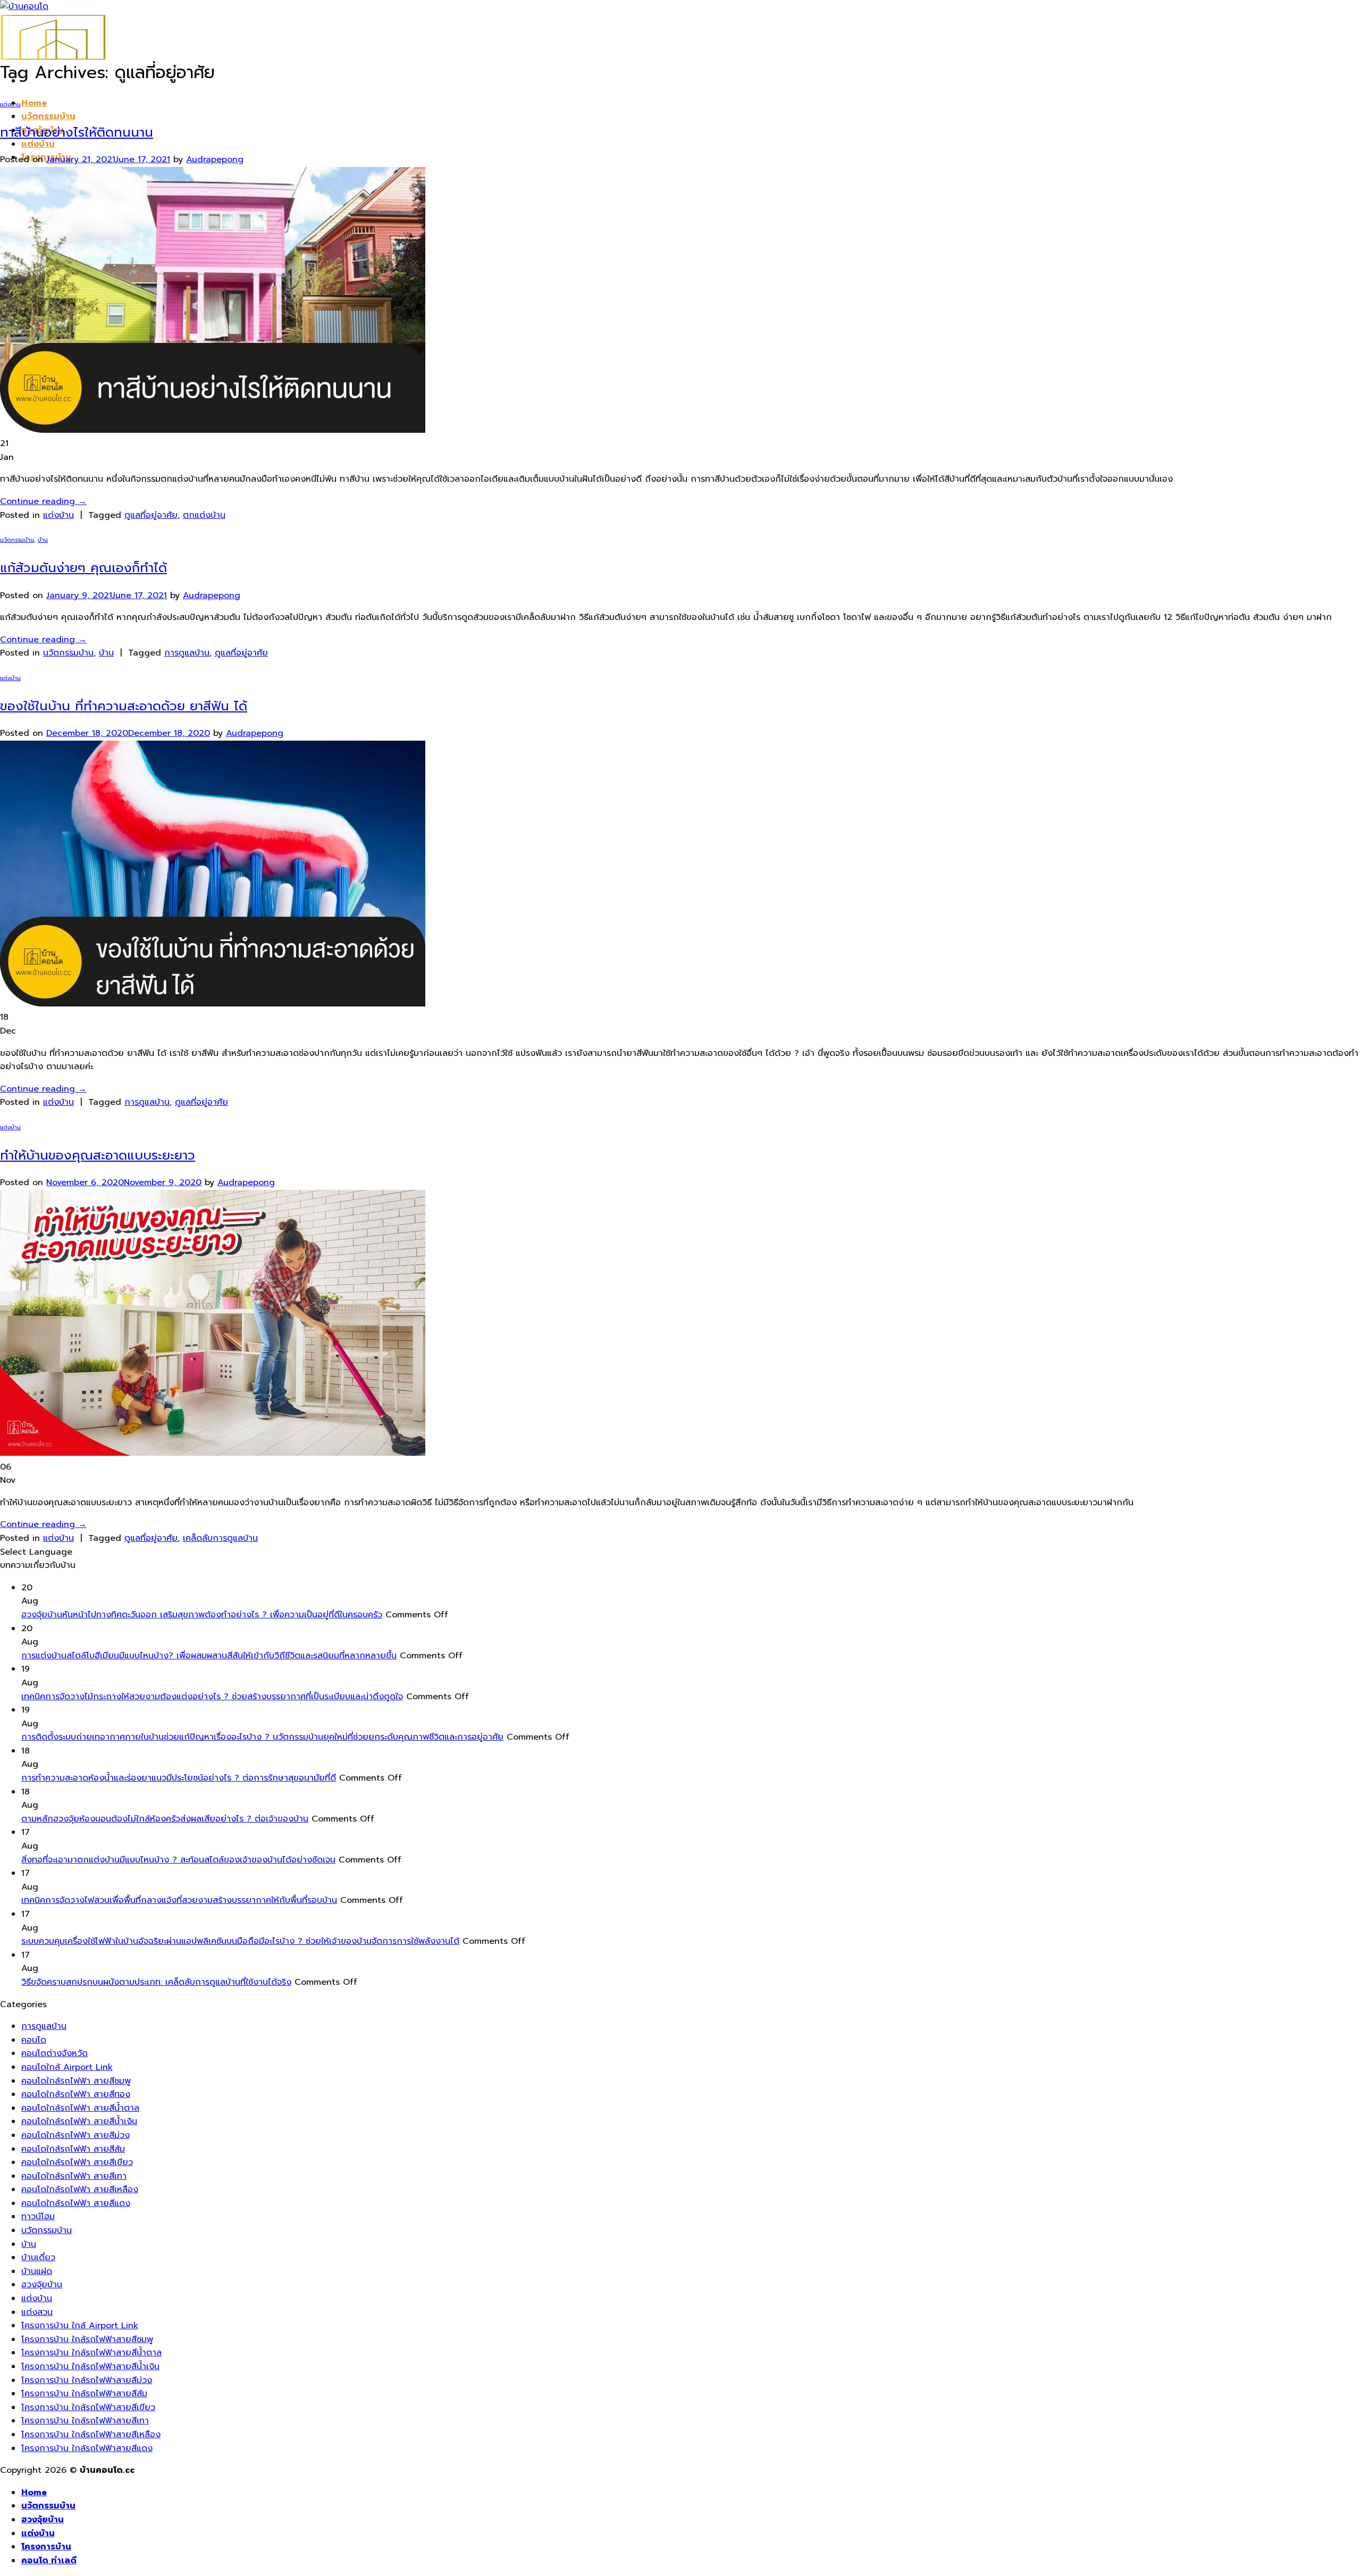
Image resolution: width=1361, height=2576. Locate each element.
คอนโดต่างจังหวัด (54, 2053)
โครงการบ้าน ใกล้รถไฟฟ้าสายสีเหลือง (91, 2435)
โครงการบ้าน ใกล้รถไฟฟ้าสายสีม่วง (87, 2380)
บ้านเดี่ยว (38, 2258)
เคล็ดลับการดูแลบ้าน (220, 1538)
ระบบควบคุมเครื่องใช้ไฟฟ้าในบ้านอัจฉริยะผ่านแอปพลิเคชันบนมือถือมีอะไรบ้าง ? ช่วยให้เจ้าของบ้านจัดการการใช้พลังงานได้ (240, 1941)
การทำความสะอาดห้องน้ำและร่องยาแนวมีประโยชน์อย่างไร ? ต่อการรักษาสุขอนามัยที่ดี (179, 1778)
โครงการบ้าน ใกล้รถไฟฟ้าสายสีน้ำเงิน (90, 2367)
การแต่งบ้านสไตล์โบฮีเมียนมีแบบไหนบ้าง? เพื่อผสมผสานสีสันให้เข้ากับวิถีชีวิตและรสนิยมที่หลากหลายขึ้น (209, 1656)
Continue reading (43, 501)
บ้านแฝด (37, 2271)
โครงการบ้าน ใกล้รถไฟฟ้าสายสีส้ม (84, 2394)
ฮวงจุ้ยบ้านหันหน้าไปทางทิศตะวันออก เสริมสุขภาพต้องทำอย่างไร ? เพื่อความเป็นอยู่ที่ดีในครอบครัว (202, 1615)
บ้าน (43, 540)
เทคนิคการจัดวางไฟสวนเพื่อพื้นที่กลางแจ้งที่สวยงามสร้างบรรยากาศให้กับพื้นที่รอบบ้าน (179, 1900)
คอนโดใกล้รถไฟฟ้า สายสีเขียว (77, 2162)
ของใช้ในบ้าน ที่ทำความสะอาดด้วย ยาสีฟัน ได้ (124, 706)
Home (34, 103)
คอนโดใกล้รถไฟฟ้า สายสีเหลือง (80, 2189)
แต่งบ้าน (38, 144)
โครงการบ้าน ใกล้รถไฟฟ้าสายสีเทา (85, 2421)
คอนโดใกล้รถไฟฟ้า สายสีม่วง (75, 2135)
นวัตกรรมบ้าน (48, 116)
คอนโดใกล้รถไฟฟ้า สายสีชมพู (76, 2081)
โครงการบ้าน (46, 2547)
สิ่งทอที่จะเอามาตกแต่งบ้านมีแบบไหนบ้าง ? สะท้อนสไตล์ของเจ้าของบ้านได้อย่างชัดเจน (178, 1860)
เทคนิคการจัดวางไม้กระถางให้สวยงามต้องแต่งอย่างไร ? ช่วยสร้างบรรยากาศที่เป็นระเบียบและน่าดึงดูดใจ (212, 1697)
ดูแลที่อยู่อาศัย (151, 515)
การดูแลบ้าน (187, 653)
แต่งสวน (37, 2312)
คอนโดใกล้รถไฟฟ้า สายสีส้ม (73, 2149)
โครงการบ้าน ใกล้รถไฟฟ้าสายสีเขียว (88, 2407)
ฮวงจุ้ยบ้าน (42, 2285)
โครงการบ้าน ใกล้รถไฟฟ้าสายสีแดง (87, 2448)
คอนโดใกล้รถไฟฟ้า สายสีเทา (74, 2176)
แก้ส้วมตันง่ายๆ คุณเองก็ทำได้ (83, 568)
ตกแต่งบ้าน (204, 515)
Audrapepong (215, 160)
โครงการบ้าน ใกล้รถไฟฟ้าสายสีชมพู (87, 2339)
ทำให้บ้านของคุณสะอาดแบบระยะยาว (98, 1155)
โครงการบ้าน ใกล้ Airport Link (80, 2326)
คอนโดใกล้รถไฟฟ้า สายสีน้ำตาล (80, 2108)
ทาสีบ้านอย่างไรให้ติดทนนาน (77, 132)
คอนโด (34, 2040)
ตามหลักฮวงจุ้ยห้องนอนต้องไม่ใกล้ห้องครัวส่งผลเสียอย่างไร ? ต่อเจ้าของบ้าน (165, 1819)
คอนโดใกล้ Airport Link (67, 2067)
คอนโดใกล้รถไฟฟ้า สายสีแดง (76, 2203)
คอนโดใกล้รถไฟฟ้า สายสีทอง (76, 2094)
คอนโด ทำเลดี (49, 2561)
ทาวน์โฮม (38, 2217)
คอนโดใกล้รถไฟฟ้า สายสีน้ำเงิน (79, 2121)
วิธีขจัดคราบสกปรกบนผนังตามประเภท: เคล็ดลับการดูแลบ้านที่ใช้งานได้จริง (156, 1982)
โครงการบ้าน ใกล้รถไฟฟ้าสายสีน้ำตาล (91, 2353)
